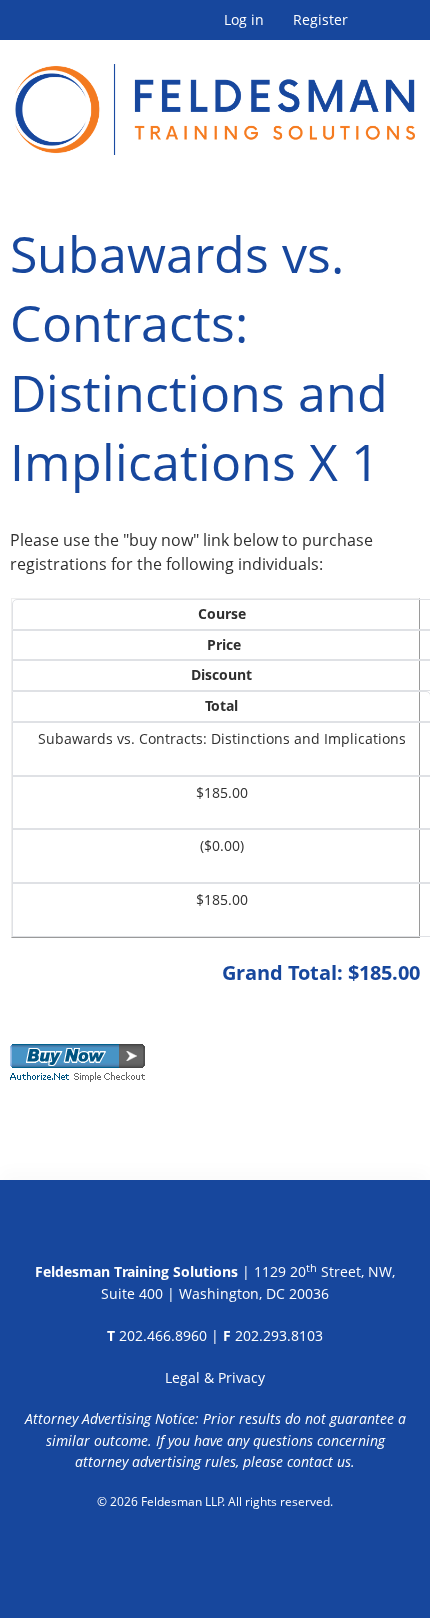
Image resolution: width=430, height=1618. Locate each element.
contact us (319, 1461)
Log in (244, 20)
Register (320, 20)
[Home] (215, 97)
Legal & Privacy (215, 1377)
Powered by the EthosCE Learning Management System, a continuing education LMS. (215, 1553)
